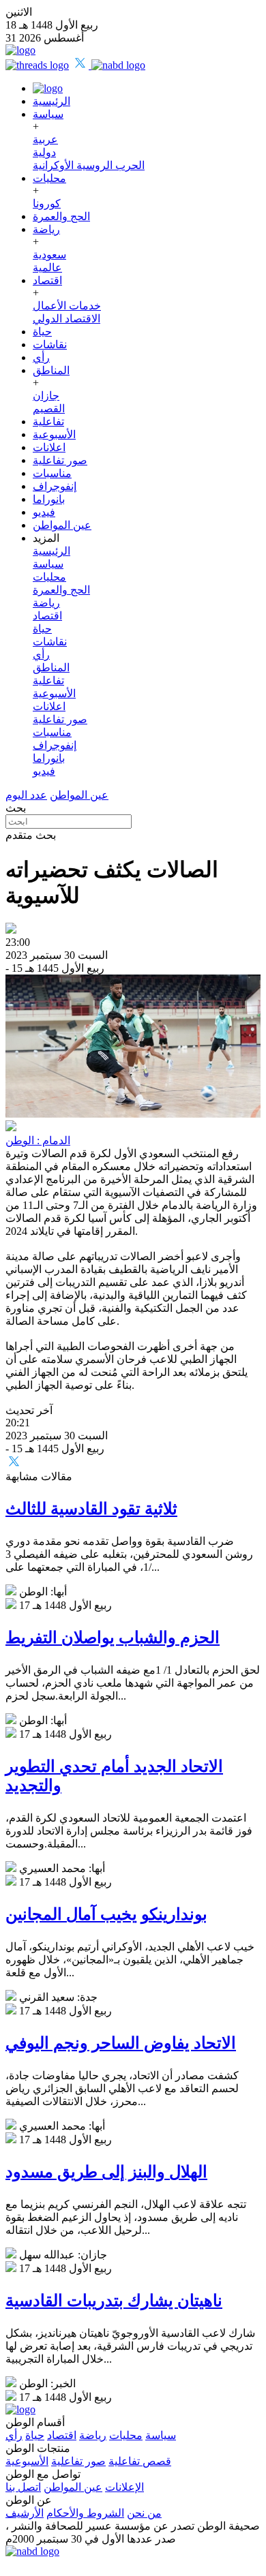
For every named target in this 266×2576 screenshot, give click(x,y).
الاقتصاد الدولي (66, 319)
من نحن (144, 2513)
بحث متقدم (31, 835)
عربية (45, 139)
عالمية (47, 267)
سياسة (48, 114)
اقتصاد (47, 280)
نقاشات (50, 344)
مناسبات (52, 473)
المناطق (51, 370)
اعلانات (49, 447)
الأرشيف (25, 2513)
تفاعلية (48, 421)
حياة (42, 332)
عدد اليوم (26, 795)
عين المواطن (62, 525)
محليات (49, 178)
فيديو (44, 512)
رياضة (46, 229)
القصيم (49, 409)
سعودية (49, 255)
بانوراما (49, 499)
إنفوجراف (55, 486)
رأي (41, 357)
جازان (46, 396)
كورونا (47, 203)
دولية (44, 152)
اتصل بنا (23, 2487)
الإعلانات (124, 2487)
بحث (16, 808)
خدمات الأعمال (67, 306)
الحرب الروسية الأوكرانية (89, 165)
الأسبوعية (54, 434)
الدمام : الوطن (38, 1140)
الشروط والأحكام (85, 2513)
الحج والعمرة (61, 216)
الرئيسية (51, 101)
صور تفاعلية (60, 460)
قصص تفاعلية (140, 2461)
